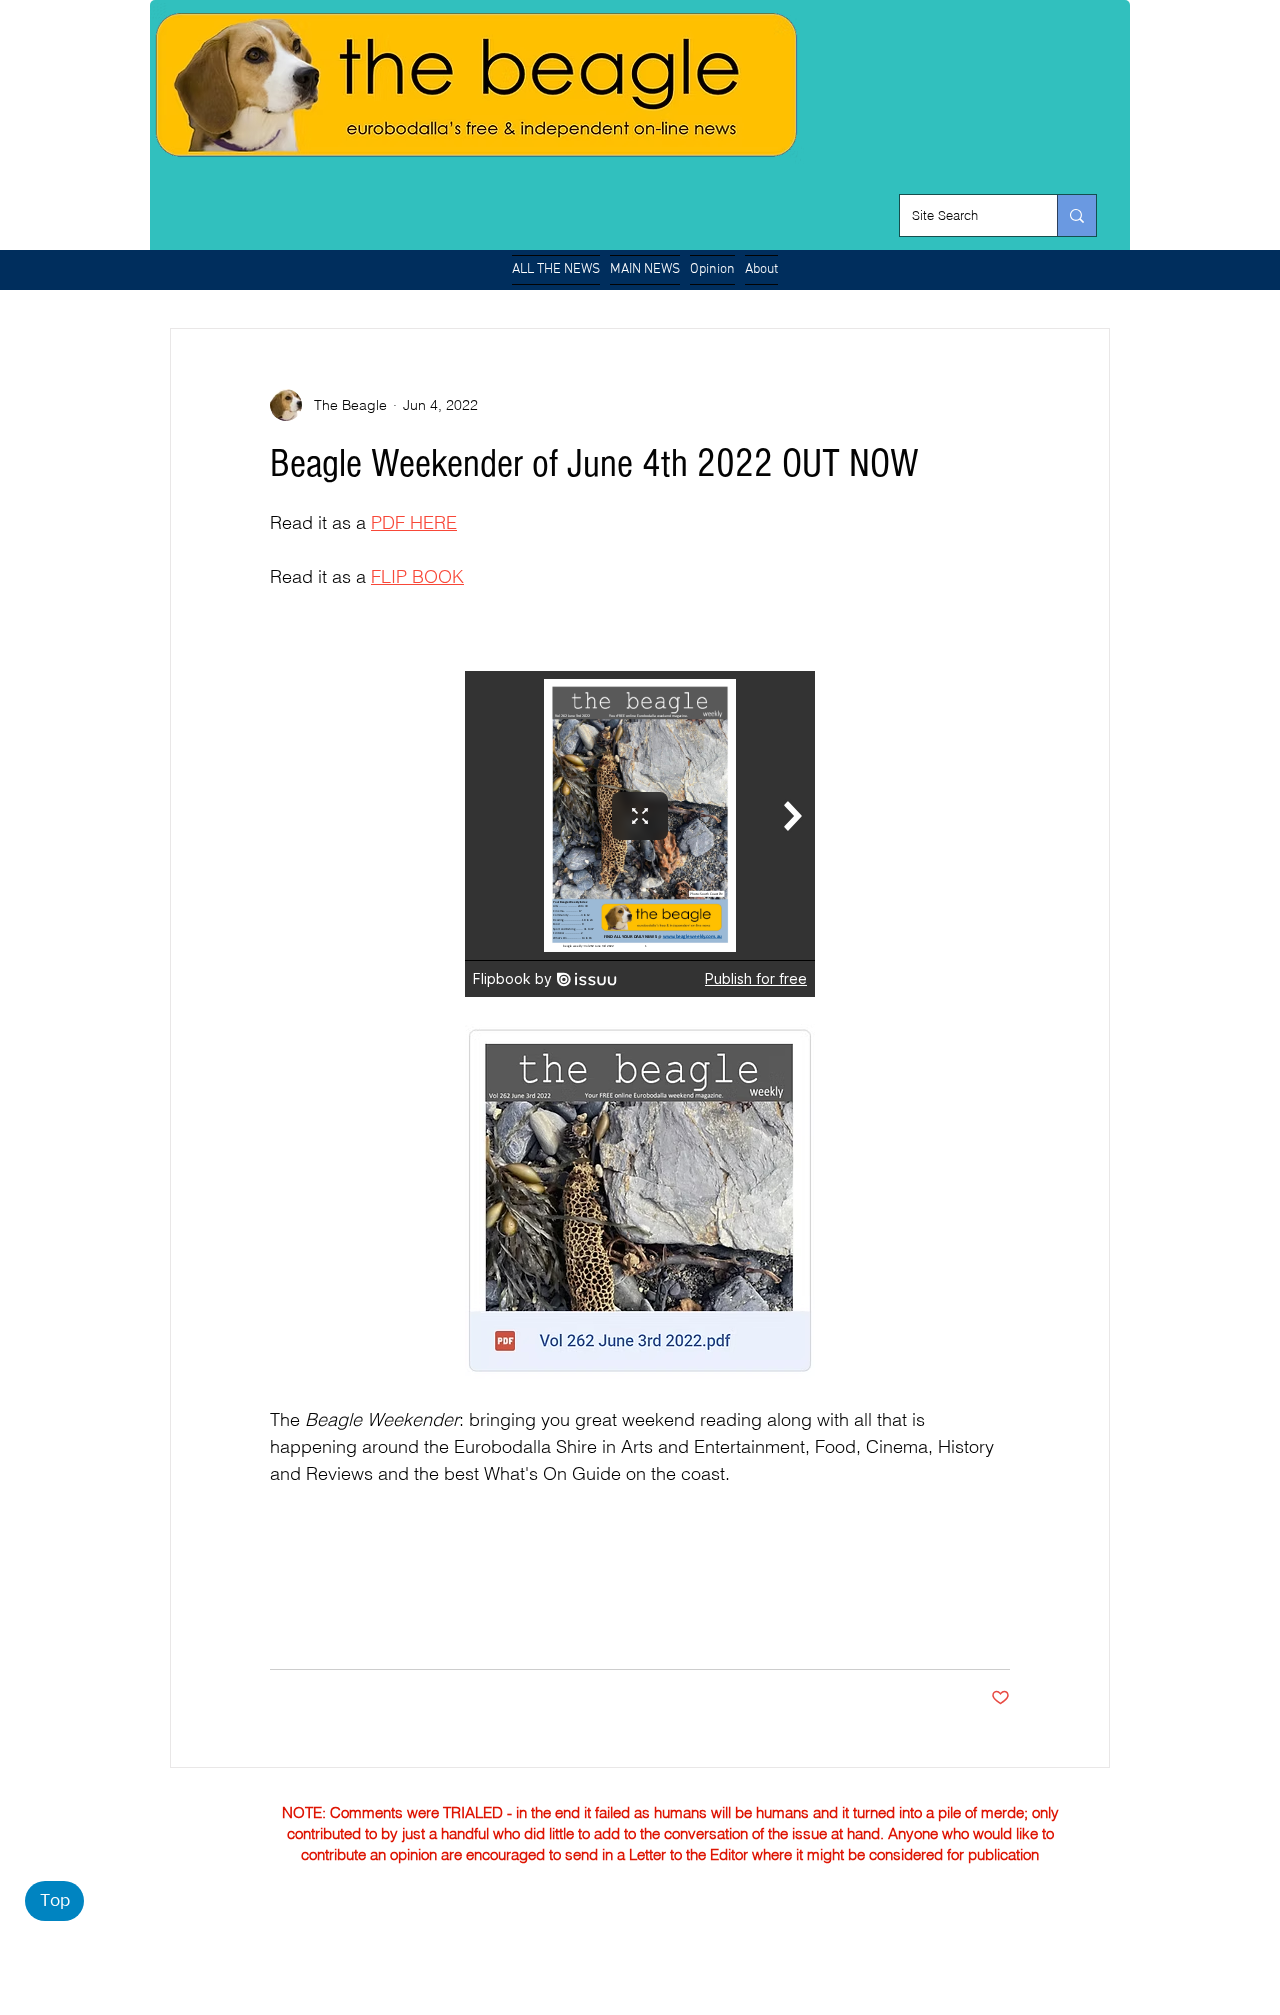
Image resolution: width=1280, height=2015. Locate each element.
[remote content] (640, 834)
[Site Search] (1076, 215)
